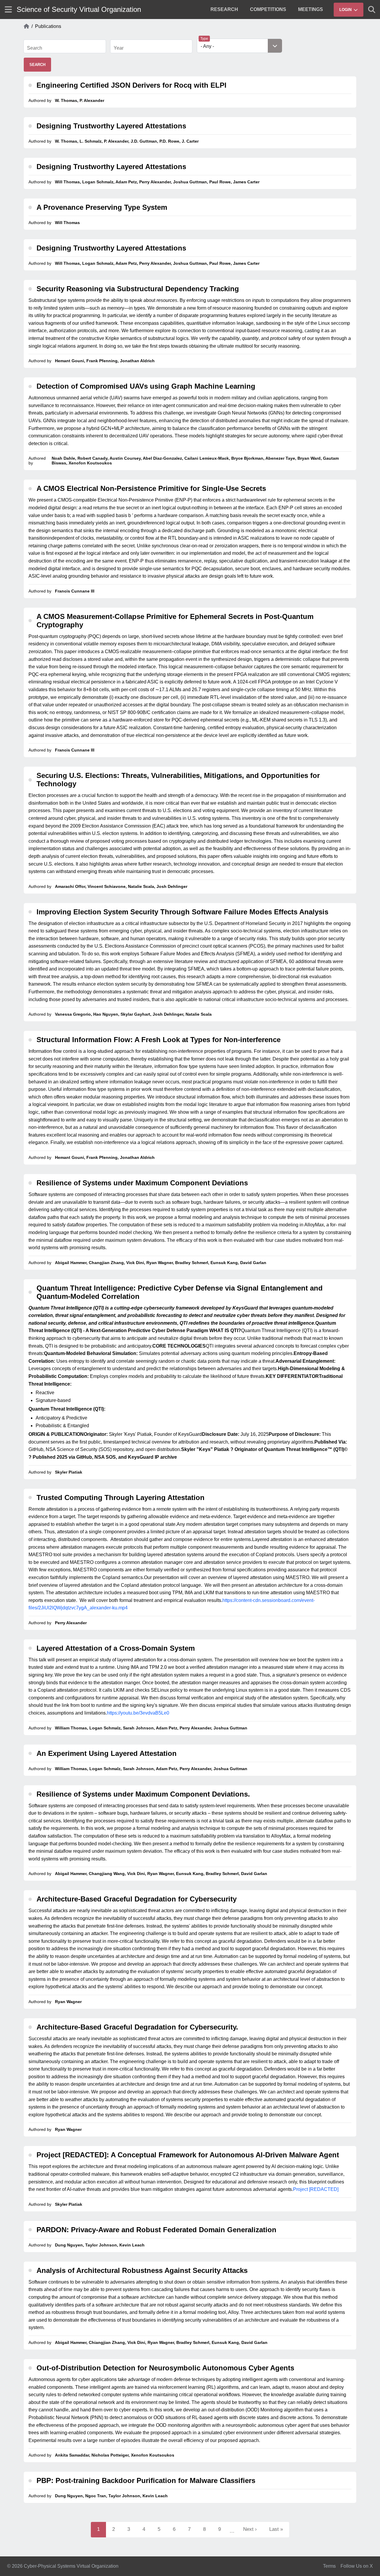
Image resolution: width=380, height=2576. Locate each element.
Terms (329, 2566)
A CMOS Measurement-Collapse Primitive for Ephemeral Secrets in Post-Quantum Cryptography (175, 621)
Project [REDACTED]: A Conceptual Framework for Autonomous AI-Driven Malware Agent (188, 2155)
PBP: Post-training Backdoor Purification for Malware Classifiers (146, 2480)
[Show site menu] (8, 9)
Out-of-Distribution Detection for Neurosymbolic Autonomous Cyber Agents (165, 2368)
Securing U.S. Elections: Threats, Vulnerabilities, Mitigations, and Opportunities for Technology (178, 780)
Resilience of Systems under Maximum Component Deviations (142, 1183)
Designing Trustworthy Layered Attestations (111, 126)
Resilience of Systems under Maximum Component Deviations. (143, 1794)
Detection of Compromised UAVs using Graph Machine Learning (146, 386)
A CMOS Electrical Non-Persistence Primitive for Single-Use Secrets (151, 488)
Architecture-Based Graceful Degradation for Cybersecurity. (137, 2027)
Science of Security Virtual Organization (79, 9)
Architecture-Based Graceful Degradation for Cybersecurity (137, 1899)
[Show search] (372, 10)
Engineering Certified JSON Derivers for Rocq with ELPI (132, 85)
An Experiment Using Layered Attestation (107, 1753)
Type (204, 39)
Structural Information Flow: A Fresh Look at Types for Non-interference (159, 1040)
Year (119, 48)
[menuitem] (224, 10)
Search (35, 48)
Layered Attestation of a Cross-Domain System (116, 1648)
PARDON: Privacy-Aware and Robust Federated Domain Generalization (156, 2230)
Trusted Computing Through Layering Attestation (121, 1497)
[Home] (26, 26)
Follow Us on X (357, 2566)
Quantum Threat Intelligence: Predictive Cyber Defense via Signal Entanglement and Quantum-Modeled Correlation (180, 1292)
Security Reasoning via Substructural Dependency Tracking (138, 289)
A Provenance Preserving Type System (102, 207)
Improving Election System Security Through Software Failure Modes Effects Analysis (182, 912)
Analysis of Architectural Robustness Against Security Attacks (142, 2270)
